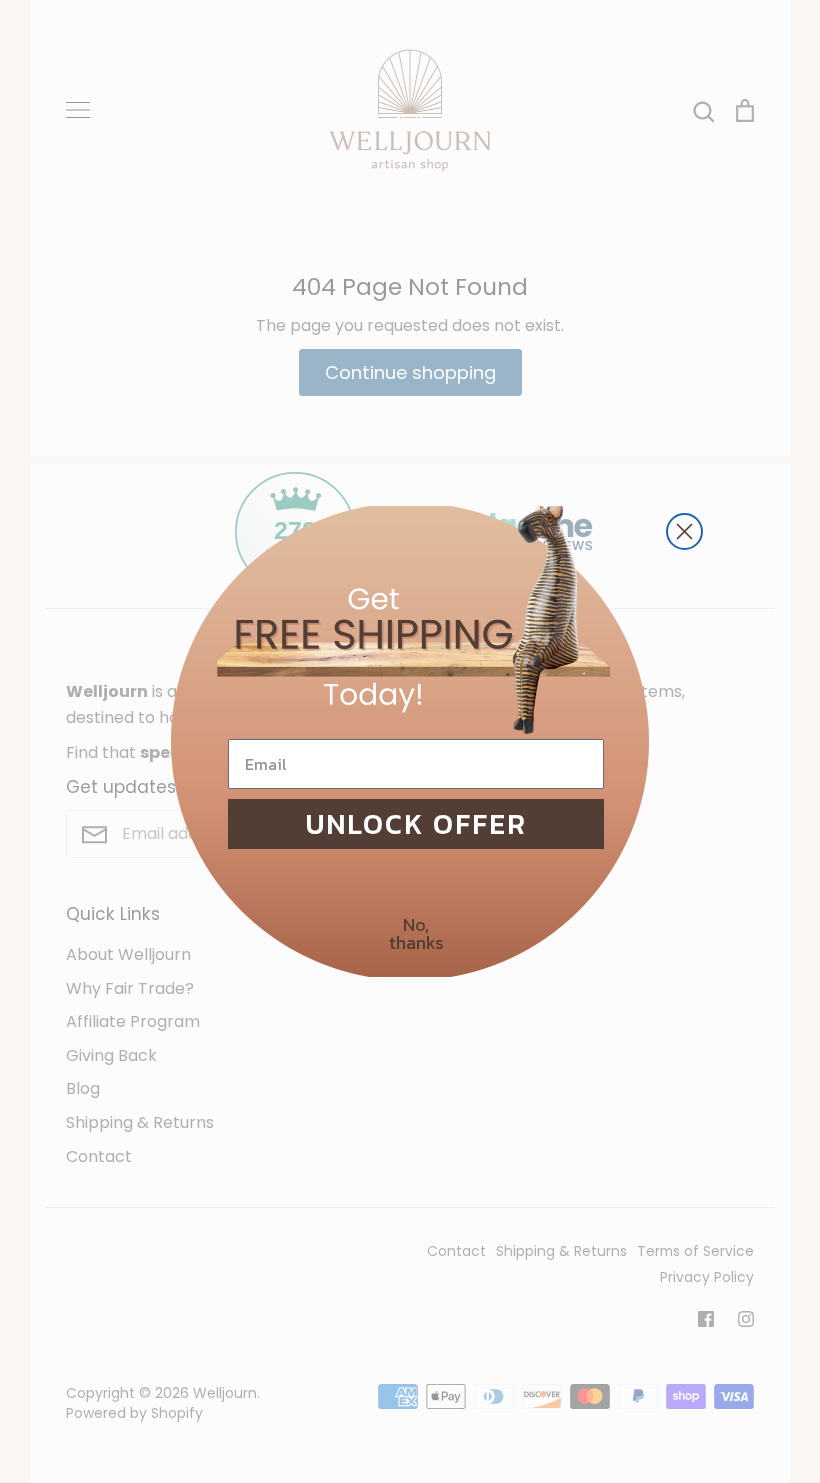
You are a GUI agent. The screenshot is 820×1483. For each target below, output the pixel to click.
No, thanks (416, 933)
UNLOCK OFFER (416, 824)
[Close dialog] (684, 531)
